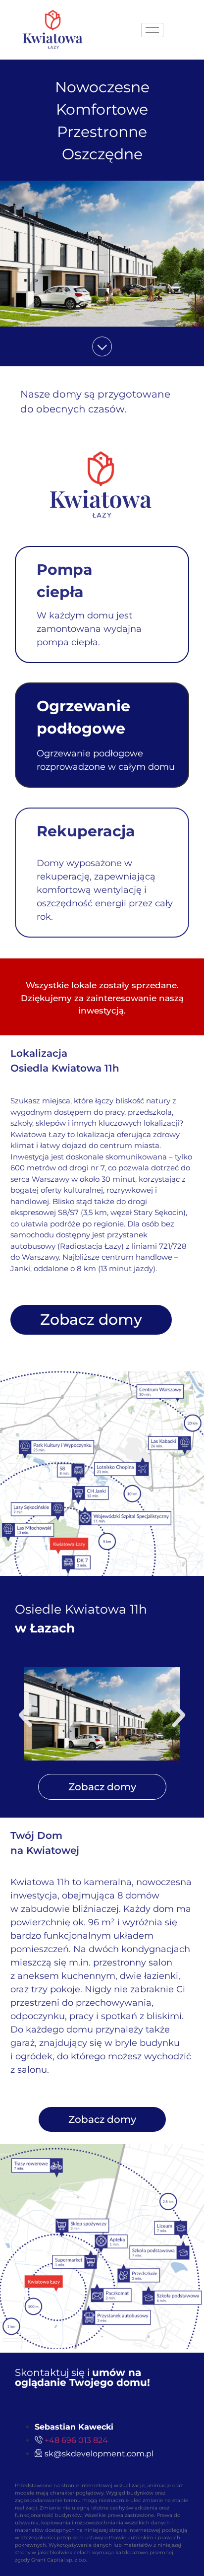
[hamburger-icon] (152, 30)
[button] (25, 1715)
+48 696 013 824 (76, 2440)
